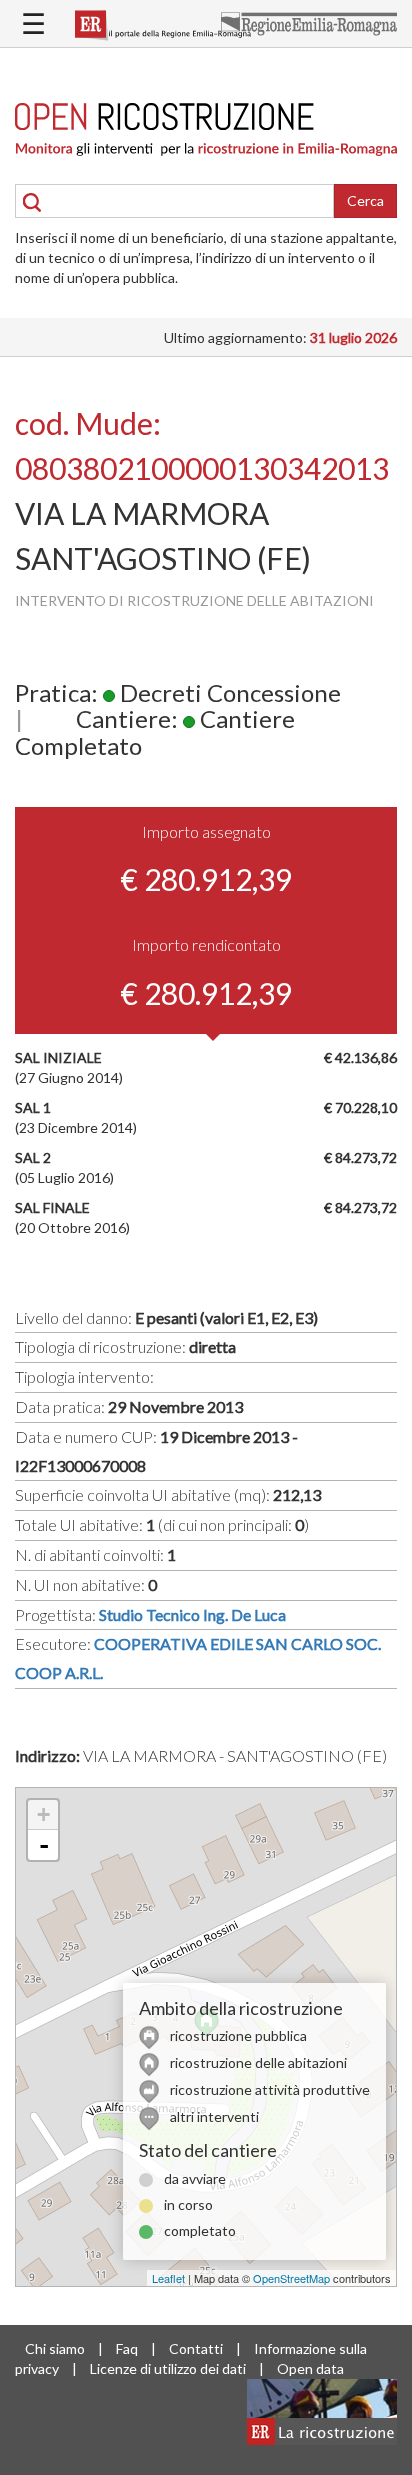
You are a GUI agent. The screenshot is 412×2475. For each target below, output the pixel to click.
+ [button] (43, 1814)
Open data (310, 2368)
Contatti (196, 2348)
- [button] (44, 1845)
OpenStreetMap (291, 2278)
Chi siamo (55, 2348)
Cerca (365, 200)
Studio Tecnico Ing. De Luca (192, 1614)
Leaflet (168, 2278)
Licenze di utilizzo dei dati (168, 2368)
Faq (127, 2348)
